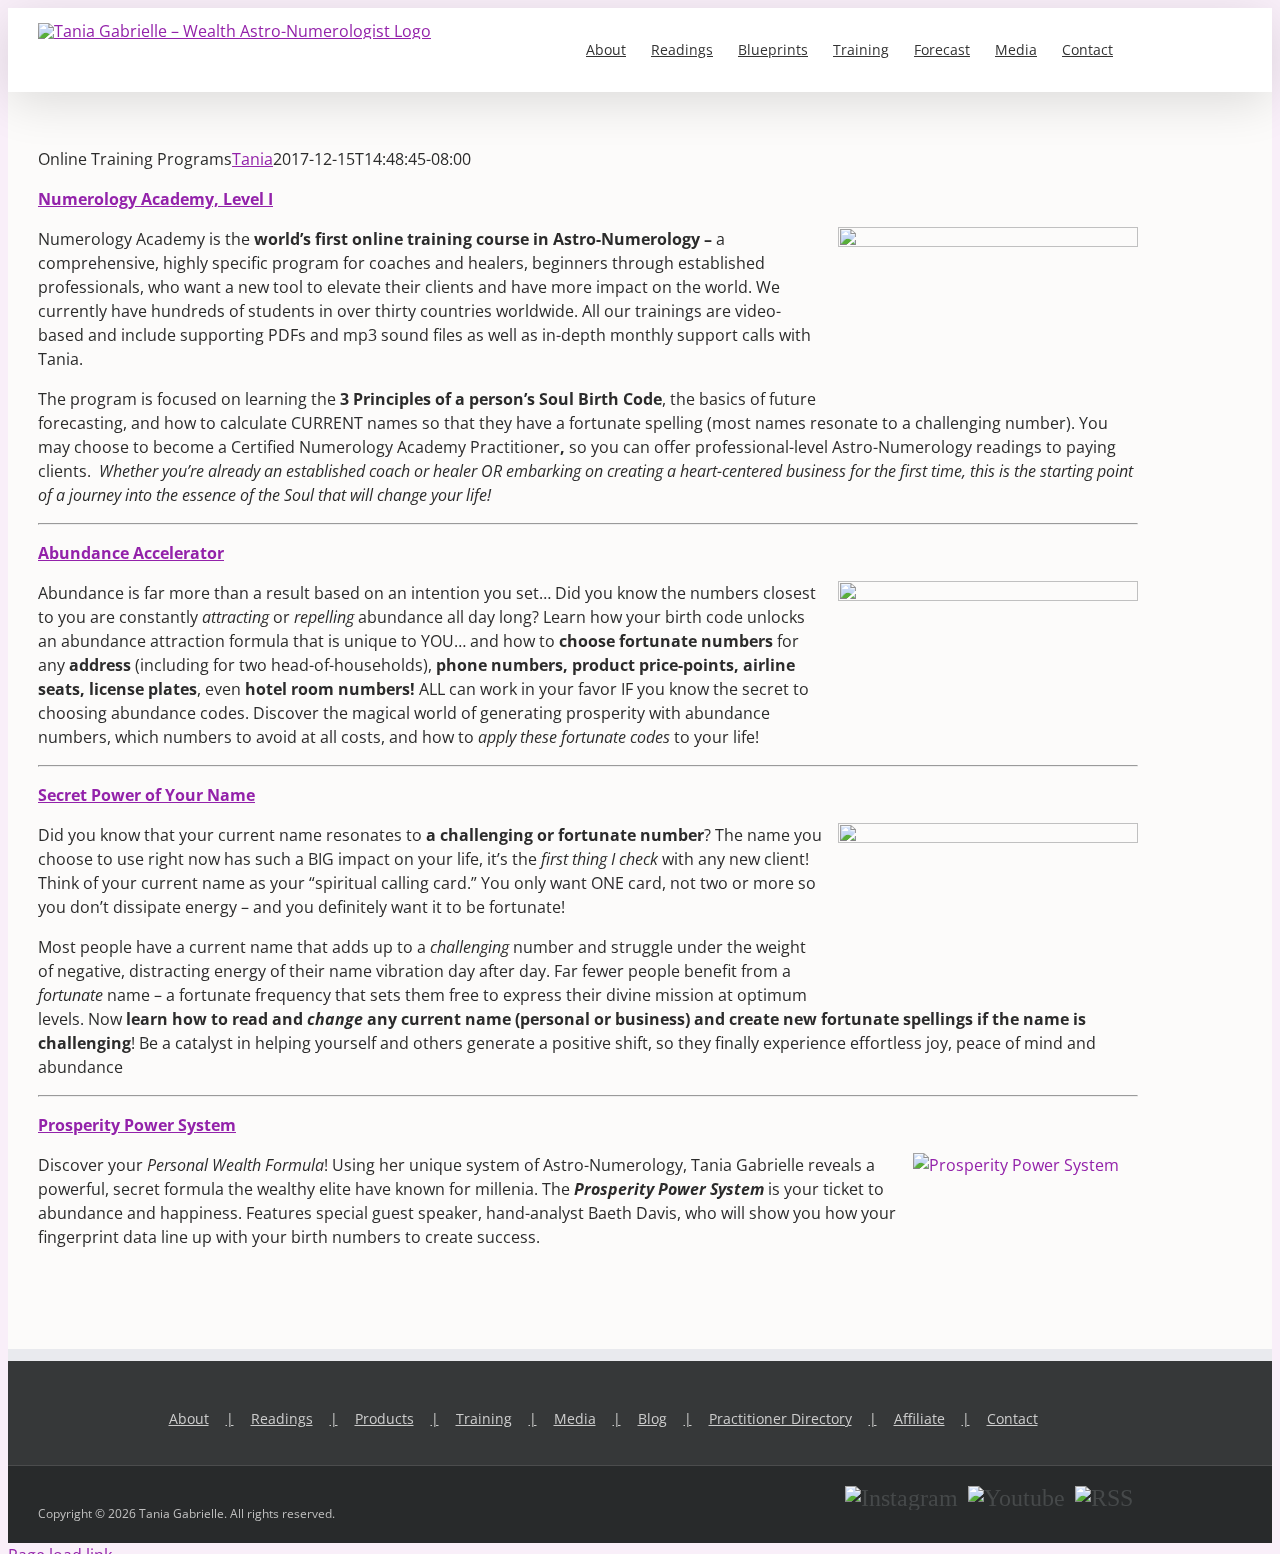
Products (384, 1418)
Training (484, 1418)
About (189, 1418)
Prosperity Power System (137, 1125)
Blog (652, 1418)
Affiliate (919, 1418)
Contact (1012, 1418)
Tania (252, 159)
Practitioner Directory (780, 1418)
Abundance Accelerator (131, 553)
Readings (282, 1418)
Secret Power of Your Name (146, 795)
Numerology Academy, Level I (155, 199)
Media (575, 1418)
